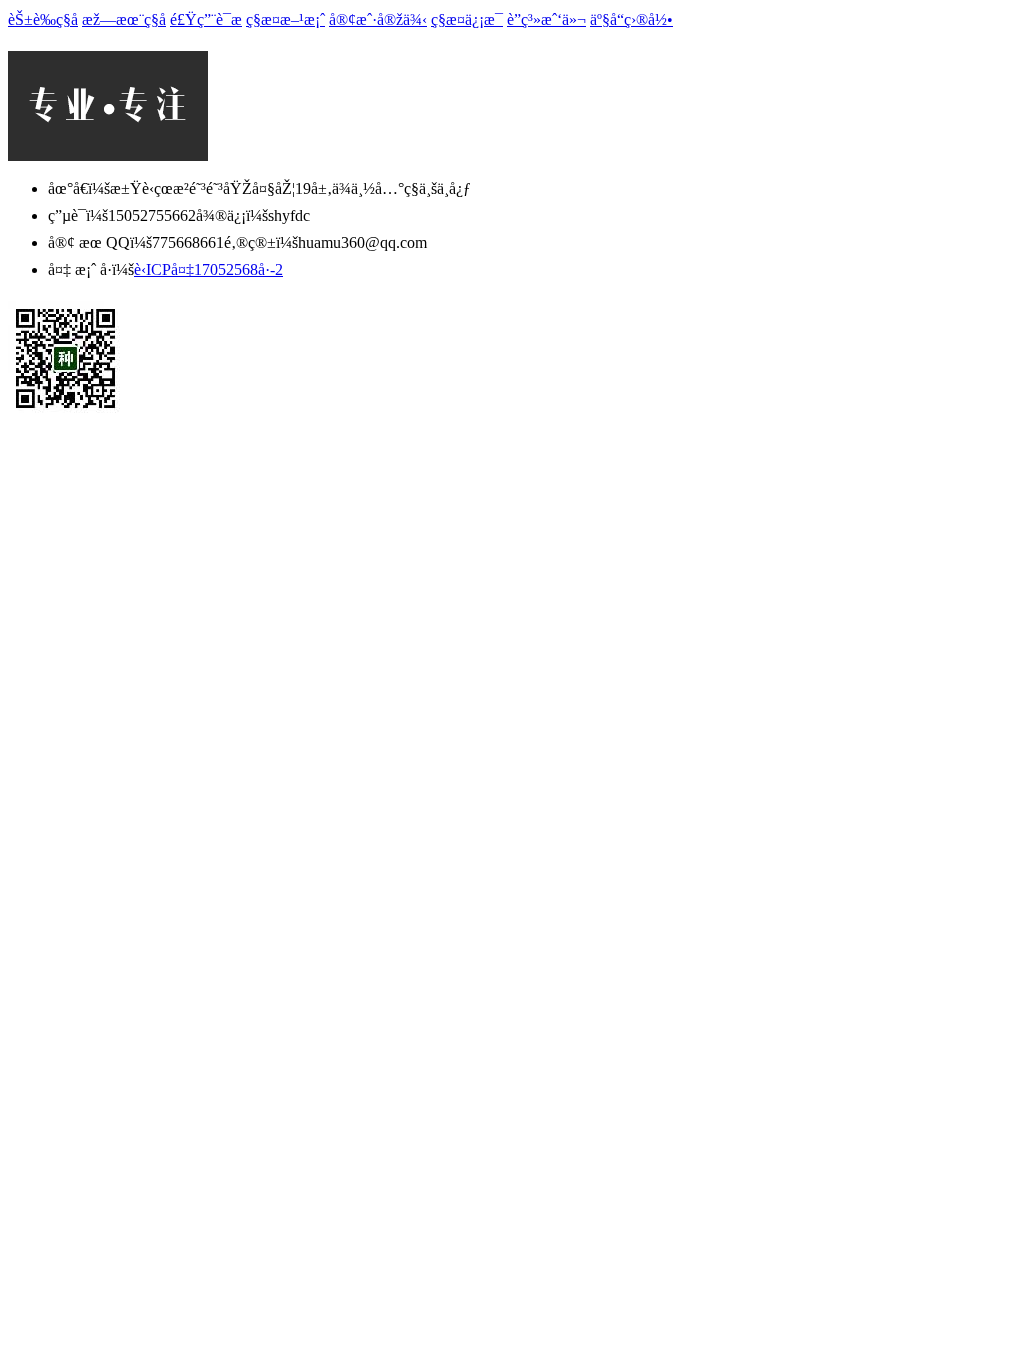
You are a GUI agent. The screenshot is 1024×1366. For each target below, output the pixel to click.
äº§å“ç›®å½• (631, 19)
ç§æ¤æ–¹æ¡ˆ (285, 19)
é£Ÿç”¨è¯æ (206, 19)
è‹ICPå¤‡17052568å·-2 (208, 269)
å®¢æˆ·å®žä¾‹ (378, 19)
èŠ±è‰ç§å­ (43, 19)
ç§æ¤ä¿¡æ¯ (467, 19)
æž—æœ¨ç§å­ (124, 19)
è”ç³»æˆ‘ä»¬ (546, 19)
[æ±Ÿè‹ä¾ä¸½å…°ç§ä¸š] (108, 155)
